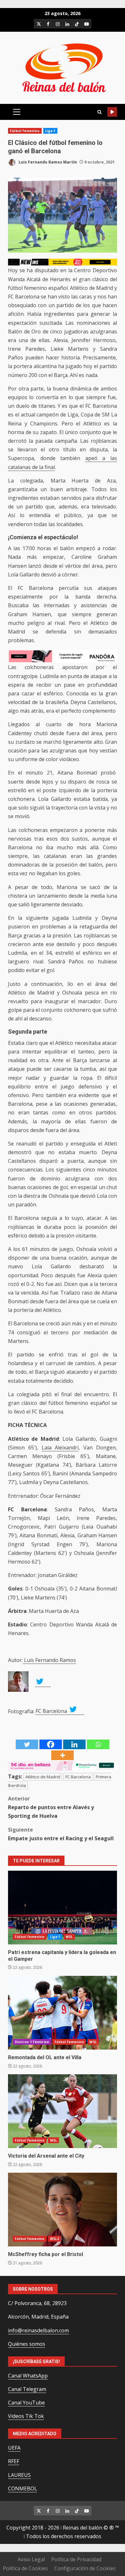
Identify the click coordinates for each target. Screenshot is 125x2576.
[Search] (99, 112)
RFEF (14, 2461)
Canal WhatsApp (28, 2376)
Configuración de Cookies (85, 2568)
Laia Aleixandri (60, 1447)
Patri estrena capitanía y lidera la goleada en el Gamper (63, 1908)
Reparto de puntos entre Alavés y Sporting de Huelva (51, 1807)
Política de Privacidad (76, 2559)
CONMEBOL (23, 2488)
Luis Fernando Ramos (49, 1660)
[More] (63, 1755)
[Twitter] (27, 1744)
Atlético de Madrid (43, 1777)
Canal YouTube (26, 2403)
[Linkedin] (74, 1744)
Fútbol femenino (25, 131)
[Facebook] (51, 1744)
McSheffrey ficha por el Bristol (63, 2210)
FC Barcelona (52, 1711)
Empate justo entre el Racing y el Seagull (61, 1834)
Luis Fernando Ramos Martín (47, 162)
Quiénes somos (27, 2344)
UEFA (14, 2448)
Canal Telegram (27, 2389)
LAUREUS (19, 2475)
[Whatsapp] (98, 1744)
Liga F (50, 131)
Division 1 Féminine (32, 2042)
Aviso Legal (31, 2559)
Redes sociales (112, 112)
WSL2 (54, 2239)
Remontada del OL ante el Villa (63, 2013)
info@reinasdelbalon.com (38, 2330)
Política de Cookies (25, 2568)
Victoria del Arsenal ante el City (63, 2111)
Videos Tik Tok (26, 2416)
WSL (69, 1937)
